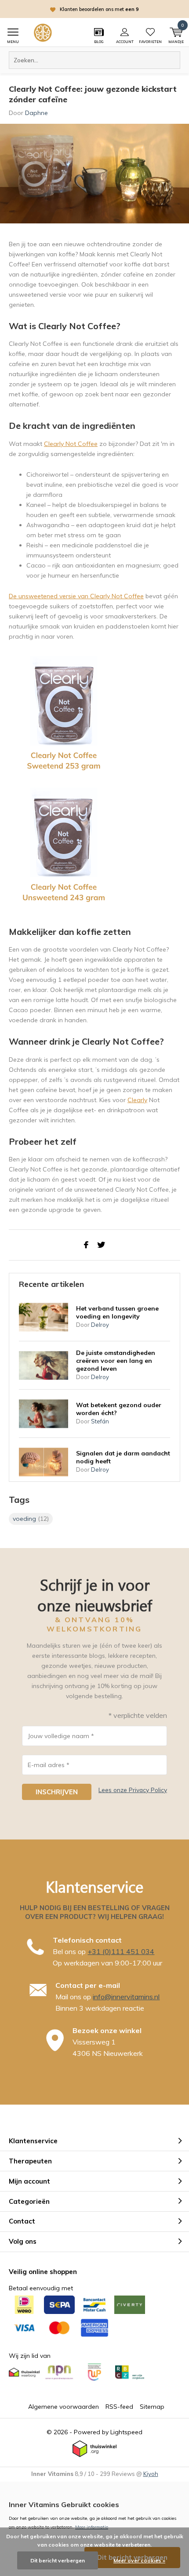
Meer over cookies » (139, 2560)
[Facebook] (86, 1245)
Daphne (36, 113)
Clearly (137, 1100)
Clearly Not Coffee (71, 444)
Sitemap (152, 2407)
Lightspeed (126, 2432)
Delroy (100, 1325)
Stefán (100, 1421)
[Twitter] (101, 1245)
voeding (31, 1519)
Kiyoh (151, 2474)
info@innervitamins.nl (126, 1997)
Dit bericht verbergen (58, 2560)
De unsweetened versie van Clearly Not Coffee (76, 596)
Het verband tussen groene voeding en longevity (117, 1312)
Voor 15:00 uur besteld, (108, 9)
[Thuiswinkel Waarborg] (94, 2449)
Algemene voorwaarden (64, 2407)
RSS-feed (119, 2407)
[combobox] (94, 60)
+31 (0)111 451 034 (121, 1951)
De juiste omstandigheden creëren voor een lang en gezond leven (116, 1361)
